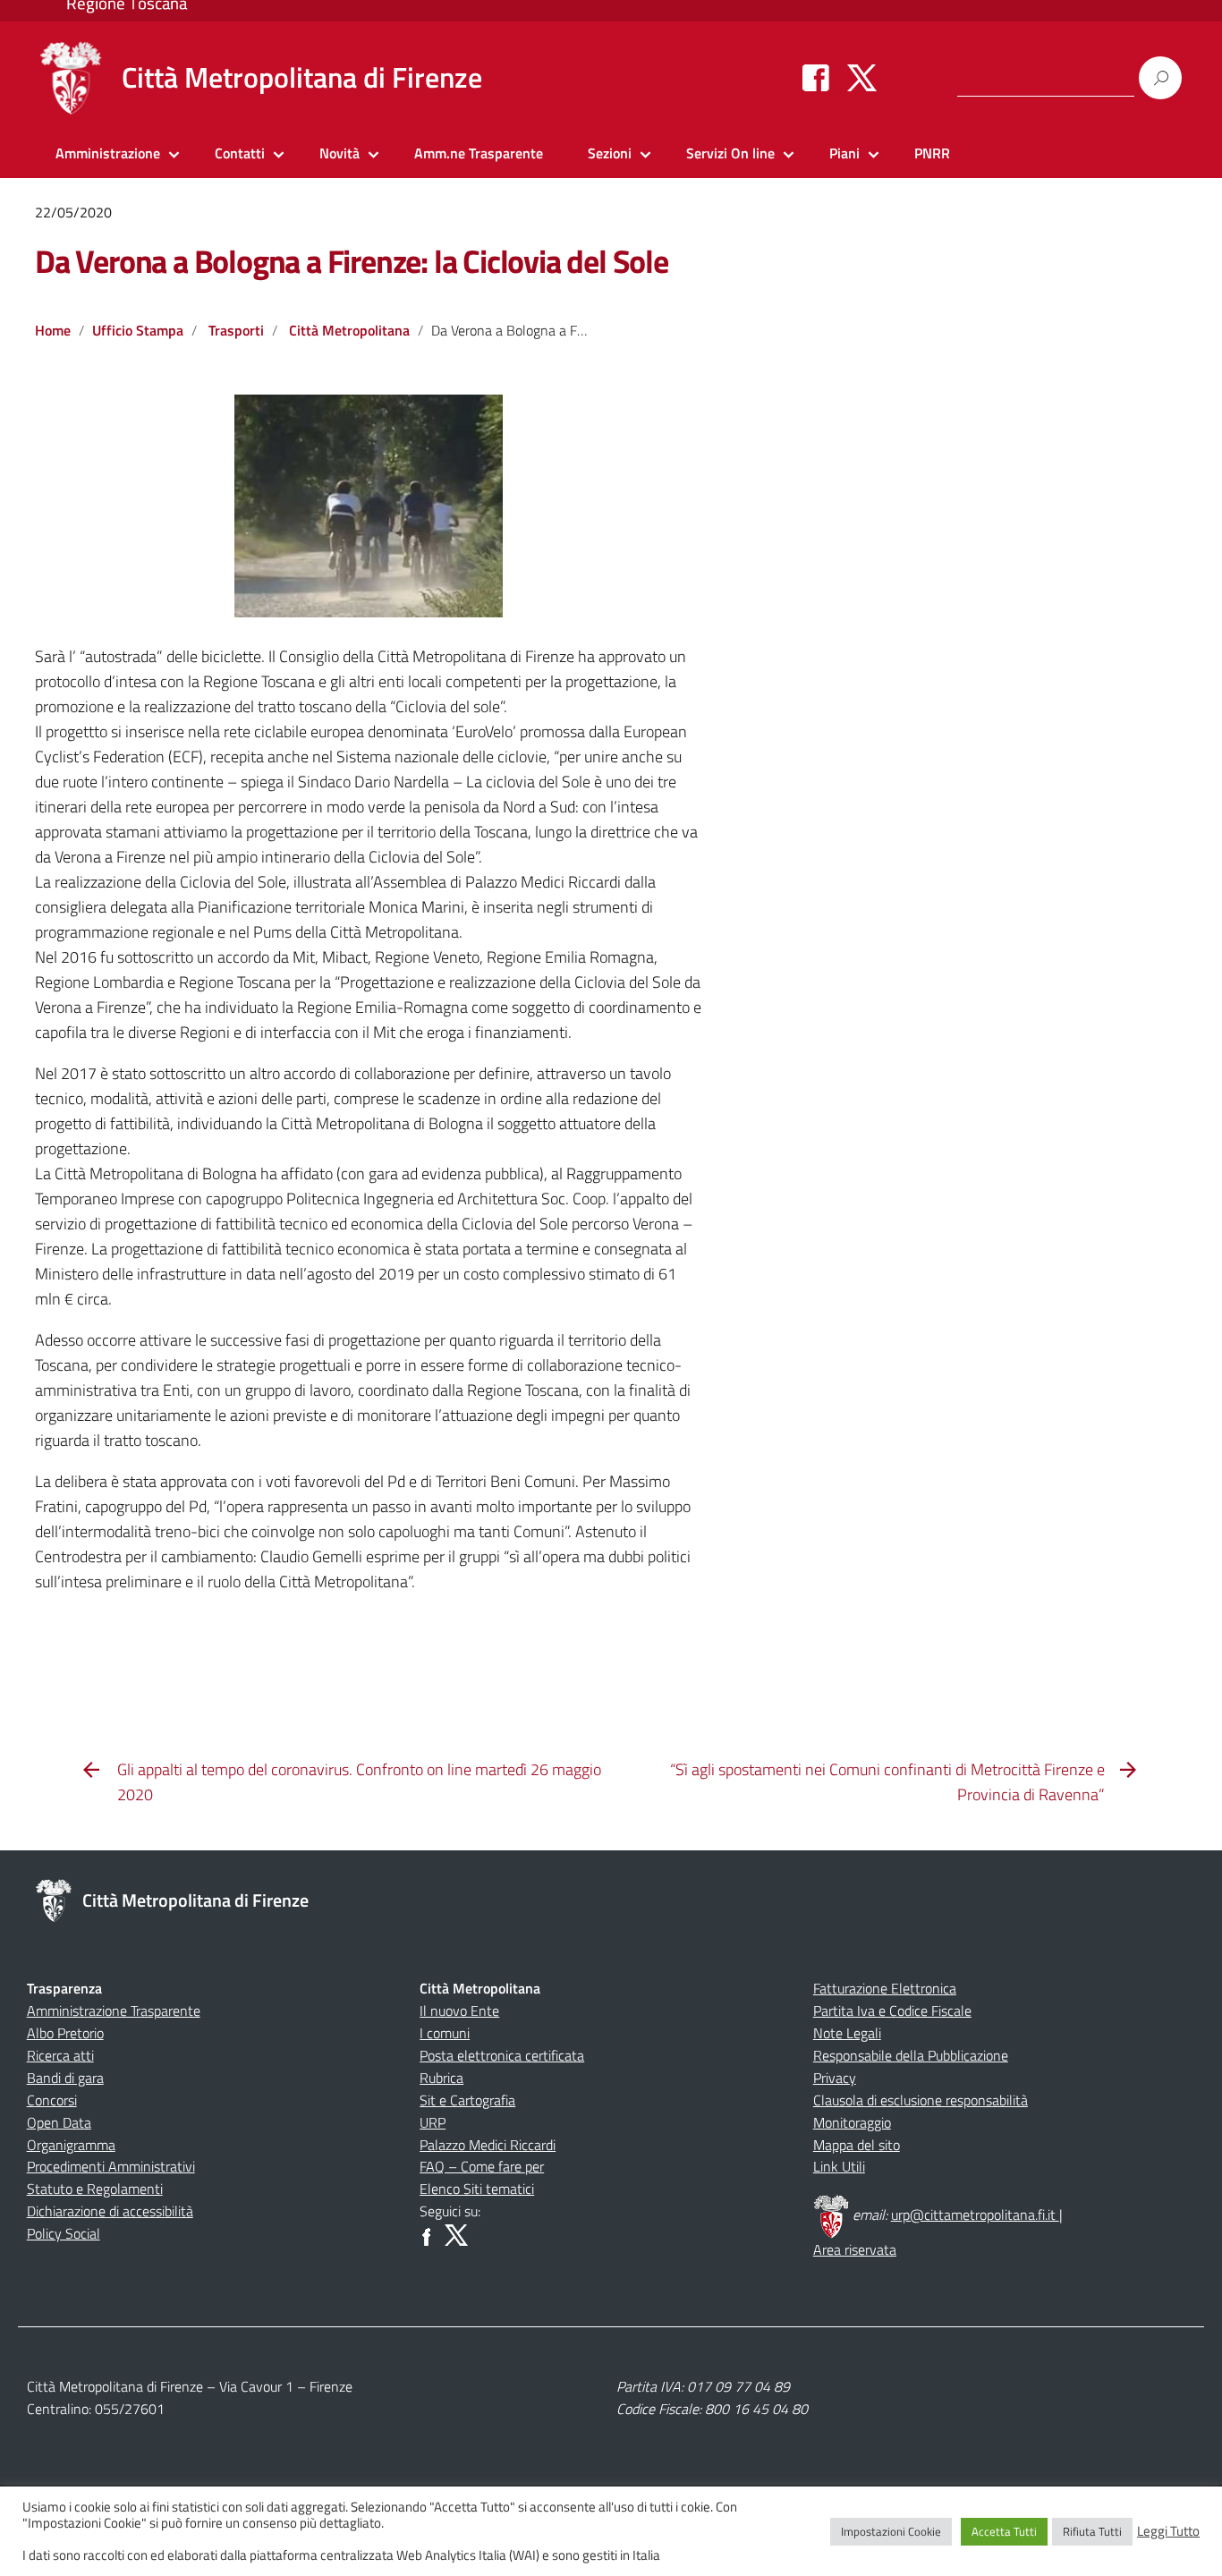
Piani (844, 153)
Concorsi (52, 2100)
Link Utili (839, 2166)
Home (53, 330)
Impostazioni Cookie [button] (891, 2531)
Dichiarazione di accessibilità (110, 2211)
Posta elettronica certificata (502, 2055)
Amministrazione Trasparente (114, 2011)
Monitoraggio (852, 2122)
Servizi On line (730, 153)
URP (433, 2122)
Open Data (59, 2122)
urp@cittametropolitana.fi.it (975, 2215)
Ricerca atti (60, 2055)
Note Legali (847, 2033)
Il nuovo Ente (459, 2011)
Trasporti (236, 330)
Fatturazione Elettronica (885, 1988)
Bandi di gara (65, 2078)
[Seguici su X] (862, 77)
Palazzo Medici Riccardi (488, 2145)
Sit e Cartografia (467, 2100)
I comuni (445, 2033)
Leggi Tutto (1168, 2531)
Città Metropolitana (349, 330)
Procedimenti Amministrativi (111, 2166)
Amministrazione (108, 153)
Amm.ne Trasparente (479, 153)
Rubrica (441, 2078)
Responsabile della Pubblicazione (911, 2055)
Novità (339, 153)
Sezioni (610, 153)
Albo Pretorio (65, 2033)
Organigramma (71, 2145)
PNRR (932, 153)
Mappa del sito (857, 2145)
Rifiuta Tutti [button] (1092, 2531)
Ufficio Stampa (138, 330)
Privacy (835, 2078)
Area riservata (855, 2249)
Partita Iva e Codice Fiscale (892, 2011)
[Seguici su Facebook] (816, 77)
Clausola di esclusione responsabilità (921, 2100)
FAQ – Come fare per (482, 2166)
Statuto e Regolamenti (95, 2189)
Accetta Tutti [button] (1004, 2531)
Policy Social (64, 2233)
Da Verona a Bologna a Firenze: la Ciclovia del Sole (352, 261)
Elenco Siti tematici (477, 2189)
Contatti (240, 153)
